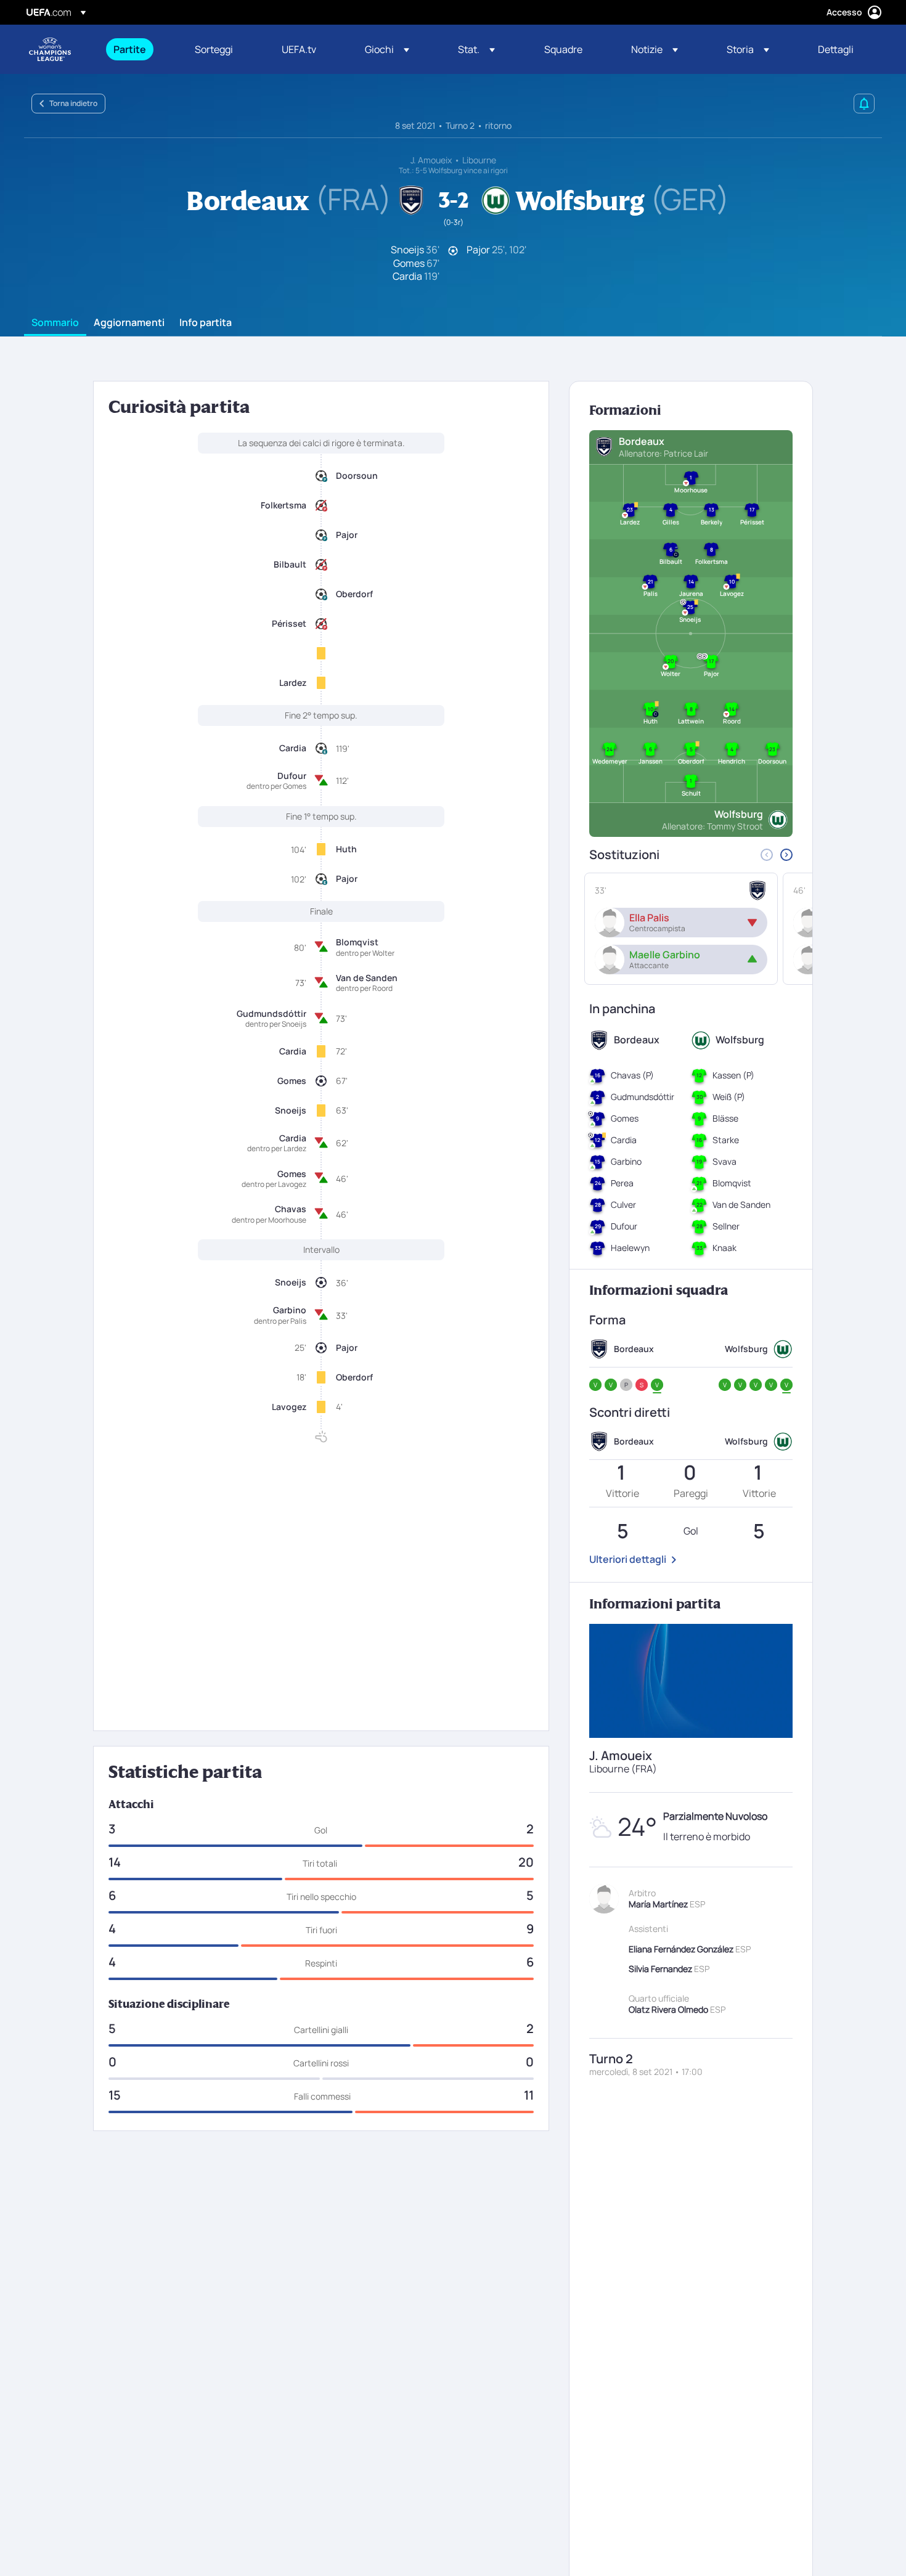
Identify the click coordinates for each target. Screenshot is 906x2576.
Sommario (55, 323)
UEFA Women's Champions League (50, 49)
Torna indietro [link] (73, 103)
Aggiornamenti (129, 323)
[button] (387, 49)
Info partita (206, 323)
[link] (130, 49)
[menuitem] (139, 49)
